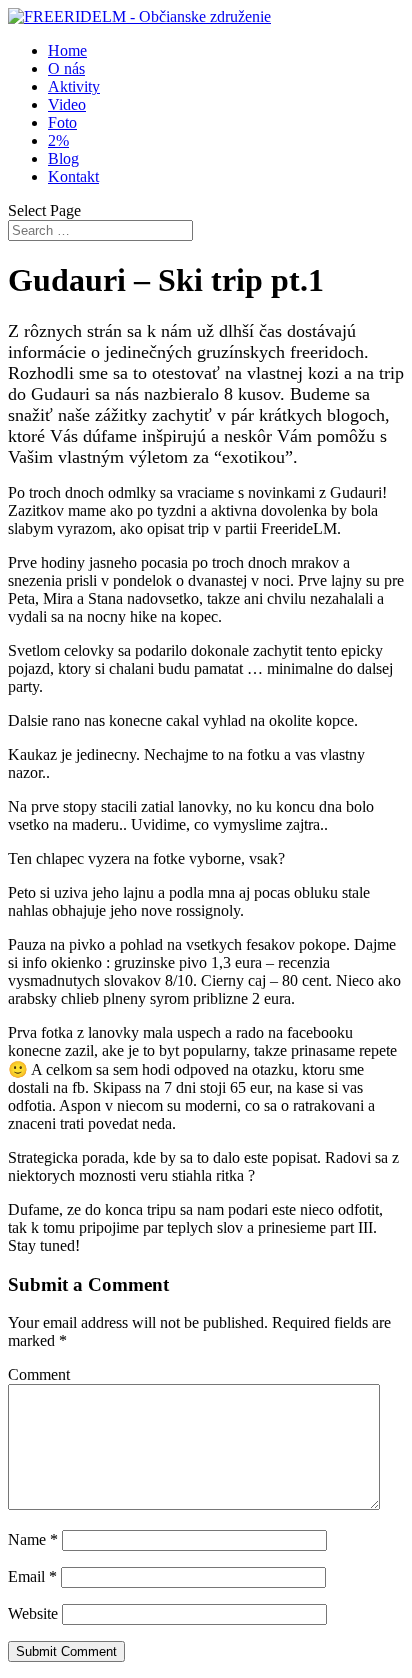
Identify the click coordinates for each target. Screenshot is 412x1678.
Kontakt (73, 176)
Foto (62, 122)
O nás (66, 68)
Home (67, 50)
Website (33, 1613)
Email (32, 1576)
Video (67, 104)
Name (33, 1539)
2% (58, 140)
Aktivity (74, 86)
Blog (63, 158)
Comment (39, 1374)
